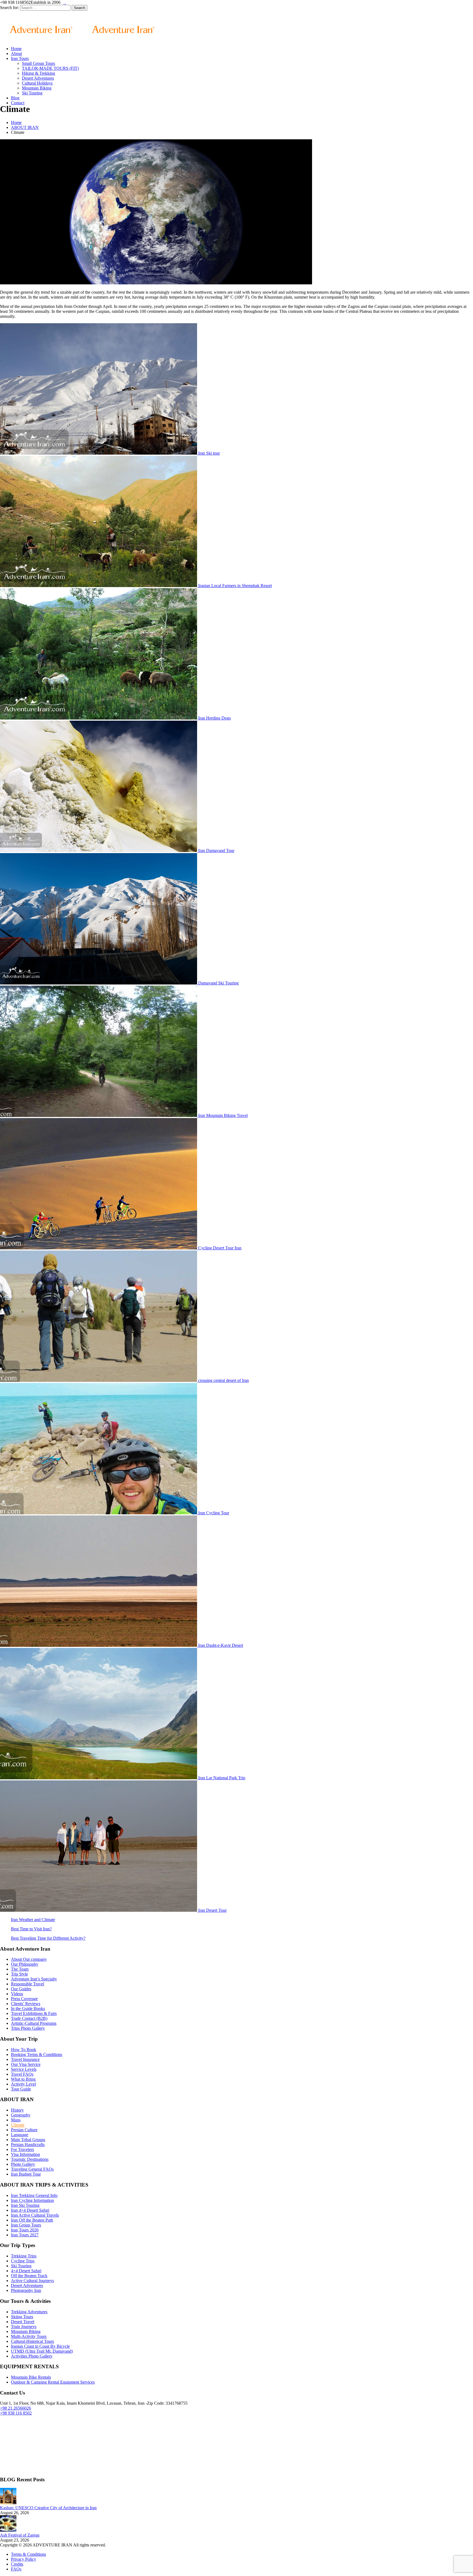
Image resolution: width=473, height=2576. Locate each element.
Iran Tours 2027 (25, 2235)
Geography (21, 2115)
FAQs (16, 2569)
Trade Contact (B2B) (29, 2018)
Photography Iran (26, 2290)
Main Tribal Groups (28, 2140)
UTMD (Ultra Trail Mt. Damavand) (42, 2351)
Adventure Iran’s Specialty (34, 1979)
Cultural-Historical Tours (32, 2341)
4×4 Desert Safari (26, 2271)
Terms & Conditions (28, 2554)
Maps (16, 2120)
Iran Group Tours (26, 2225)
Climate (18, 2125)
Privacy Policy (24, 2559)
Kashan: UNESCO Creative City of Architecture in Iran (48, 2508)
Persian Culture (24, 2130)
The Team (20, 1969)
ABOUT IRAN (25, 127)
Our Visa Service (26, 2064)
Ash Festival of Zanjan (20, 2535)
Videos (17, 1994)
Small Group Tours (38, 63)
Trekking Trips (24, 2256)
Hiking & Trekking (38, 73)
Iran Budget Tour (26, 2174)
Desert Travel (23, 2322)
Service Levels (24, 2069)
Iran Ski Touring (25, 2205)
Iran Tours (20, 58)
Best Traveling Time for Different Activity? (48, 1938)
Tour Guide (21, 2089)
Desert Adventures (38, 78)
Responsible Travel (28, 1984)
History (17, 2110)
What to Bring (23, 2079)
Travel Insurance (25, 2059)
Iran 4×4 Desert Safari (30, 2210)
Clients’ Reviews (26, 2004)
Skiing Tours (22, 2317)
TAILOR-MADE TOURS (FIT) (50, 68)
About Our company (29, 1959)
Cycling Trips (23, 2261)
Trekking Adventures (29, 2312)
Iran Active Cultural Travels (35, 2215)
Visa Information (25, 2154)
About (16, 54)
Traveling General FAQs (32, 2169)
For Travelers (22, 2149)
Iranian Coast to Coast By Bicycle (40, 2346)
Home (16, 49)
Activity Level (23, 2084)
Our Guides (21, 1989)
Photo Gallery (23, 2164)
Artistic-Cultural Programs (34, 2023)
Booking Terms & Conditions (37, 2054)
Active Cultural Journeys (32, 2281)
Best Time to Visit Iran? (31, 1929)
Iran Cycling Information (32, 2200)
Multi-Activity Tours (29, 2336)
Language (20, 2135)
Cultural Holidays (37, 83)
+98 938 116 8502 (16, 2413)
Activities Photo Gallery (32, 2356)
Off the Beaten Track (29, 2276)
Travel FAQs (22, 2074)
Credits (17, 2564)
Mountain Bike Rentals (31, 2377)
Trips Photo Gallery (28, 2028)
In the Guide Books (28, 2008)
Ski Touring (32, 93)
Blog (15, 98)
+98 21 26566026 (15, 2408)
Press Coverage (24, 1999)
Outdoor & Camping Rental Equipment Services (53, 2382)
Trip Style (19, 1974)
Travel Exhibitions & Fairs (34, 2013)
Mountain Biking (37, 88)
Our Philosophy (25, 1964)
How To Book (24, 2050)
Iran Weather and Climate (33, 1920)
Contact (18, 103)
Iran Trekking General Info (34, 2195)
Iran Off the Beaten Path (32, 2220)
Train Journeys (24, 2327)
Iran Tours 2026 (25, 2230)
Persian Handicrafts (28, 2145)
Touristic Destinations (30, 2159)
